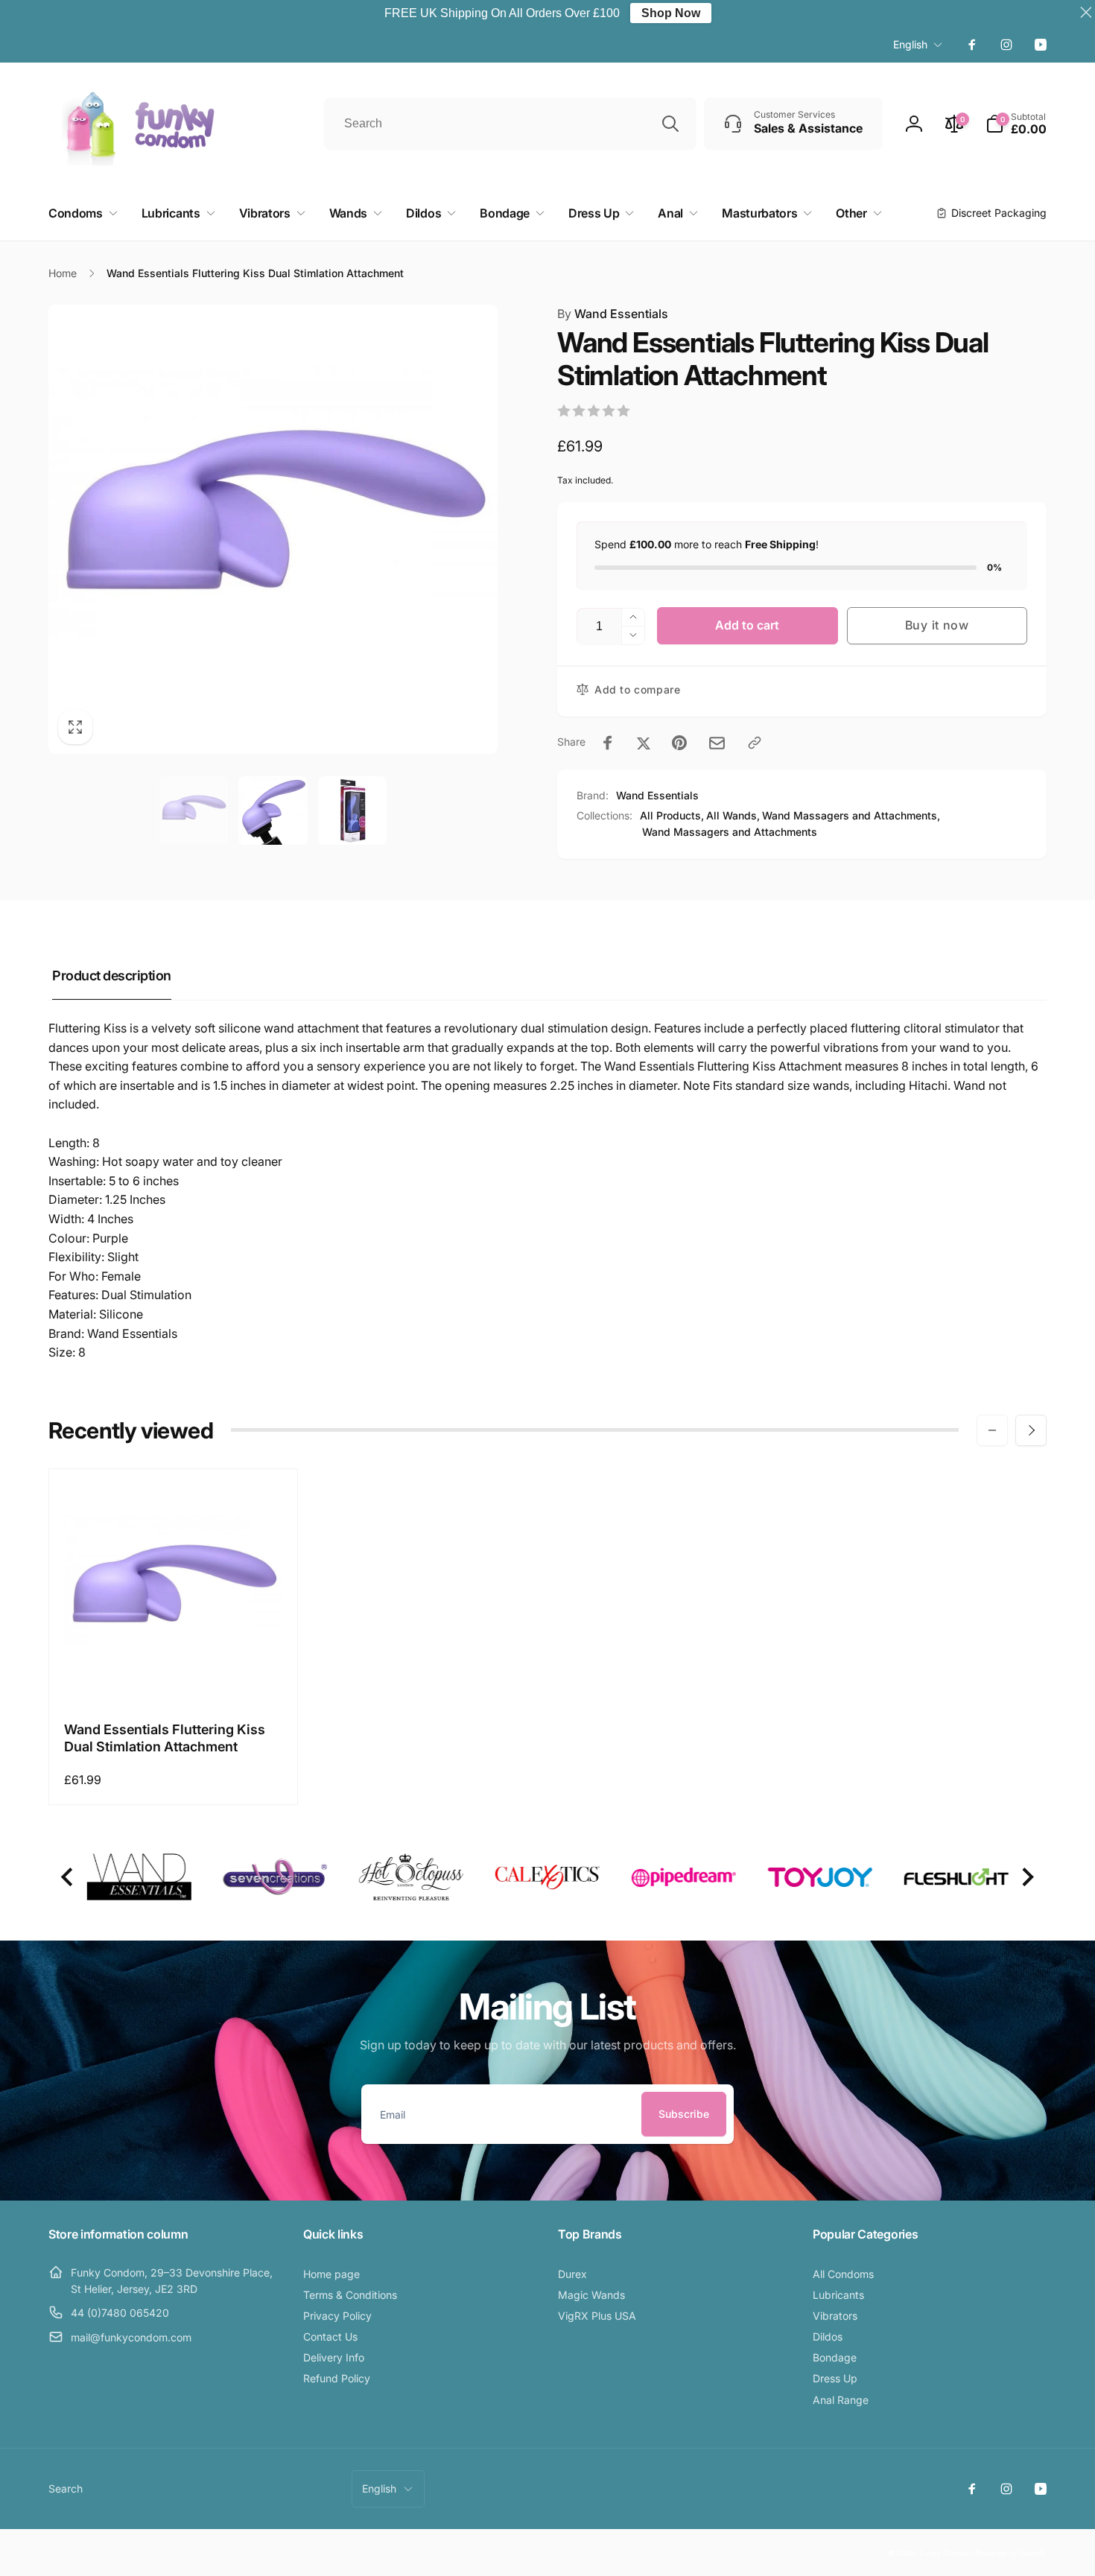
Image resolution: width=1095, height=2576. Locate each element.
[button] (1016, 124)
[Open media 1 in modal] (273, 529)
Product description (112, 975)
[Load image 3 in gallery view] (352, 810)
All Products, (672, 815)
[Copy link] (755, 743)
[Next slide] (1027, 1878)
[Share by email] (717, 743)
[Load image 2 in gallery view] (273, 810)
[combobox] (510, 124)
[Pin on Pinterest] (679, 743)
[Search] (670, 124)
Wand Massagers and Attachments (730, 832)
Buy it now (937, 625)
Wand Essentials (613, 314)
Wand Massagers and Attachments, (851, 815)
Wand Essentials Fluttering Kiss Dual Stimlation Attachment (165, 1738)
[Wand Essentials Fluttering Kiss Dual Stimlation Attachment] (174, 1675)
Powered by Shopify (1011, 2553)
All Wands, (733, 815)
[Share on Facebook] (608, 743)
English (910, 44)
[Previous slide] (68, 1878)
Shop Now (671, 13)
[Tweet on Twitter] (644, 743)
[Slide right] (1031, 1430)
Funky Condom (946, 2553)
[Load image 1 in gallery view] (194, 810)
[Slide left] (992, 1430)
